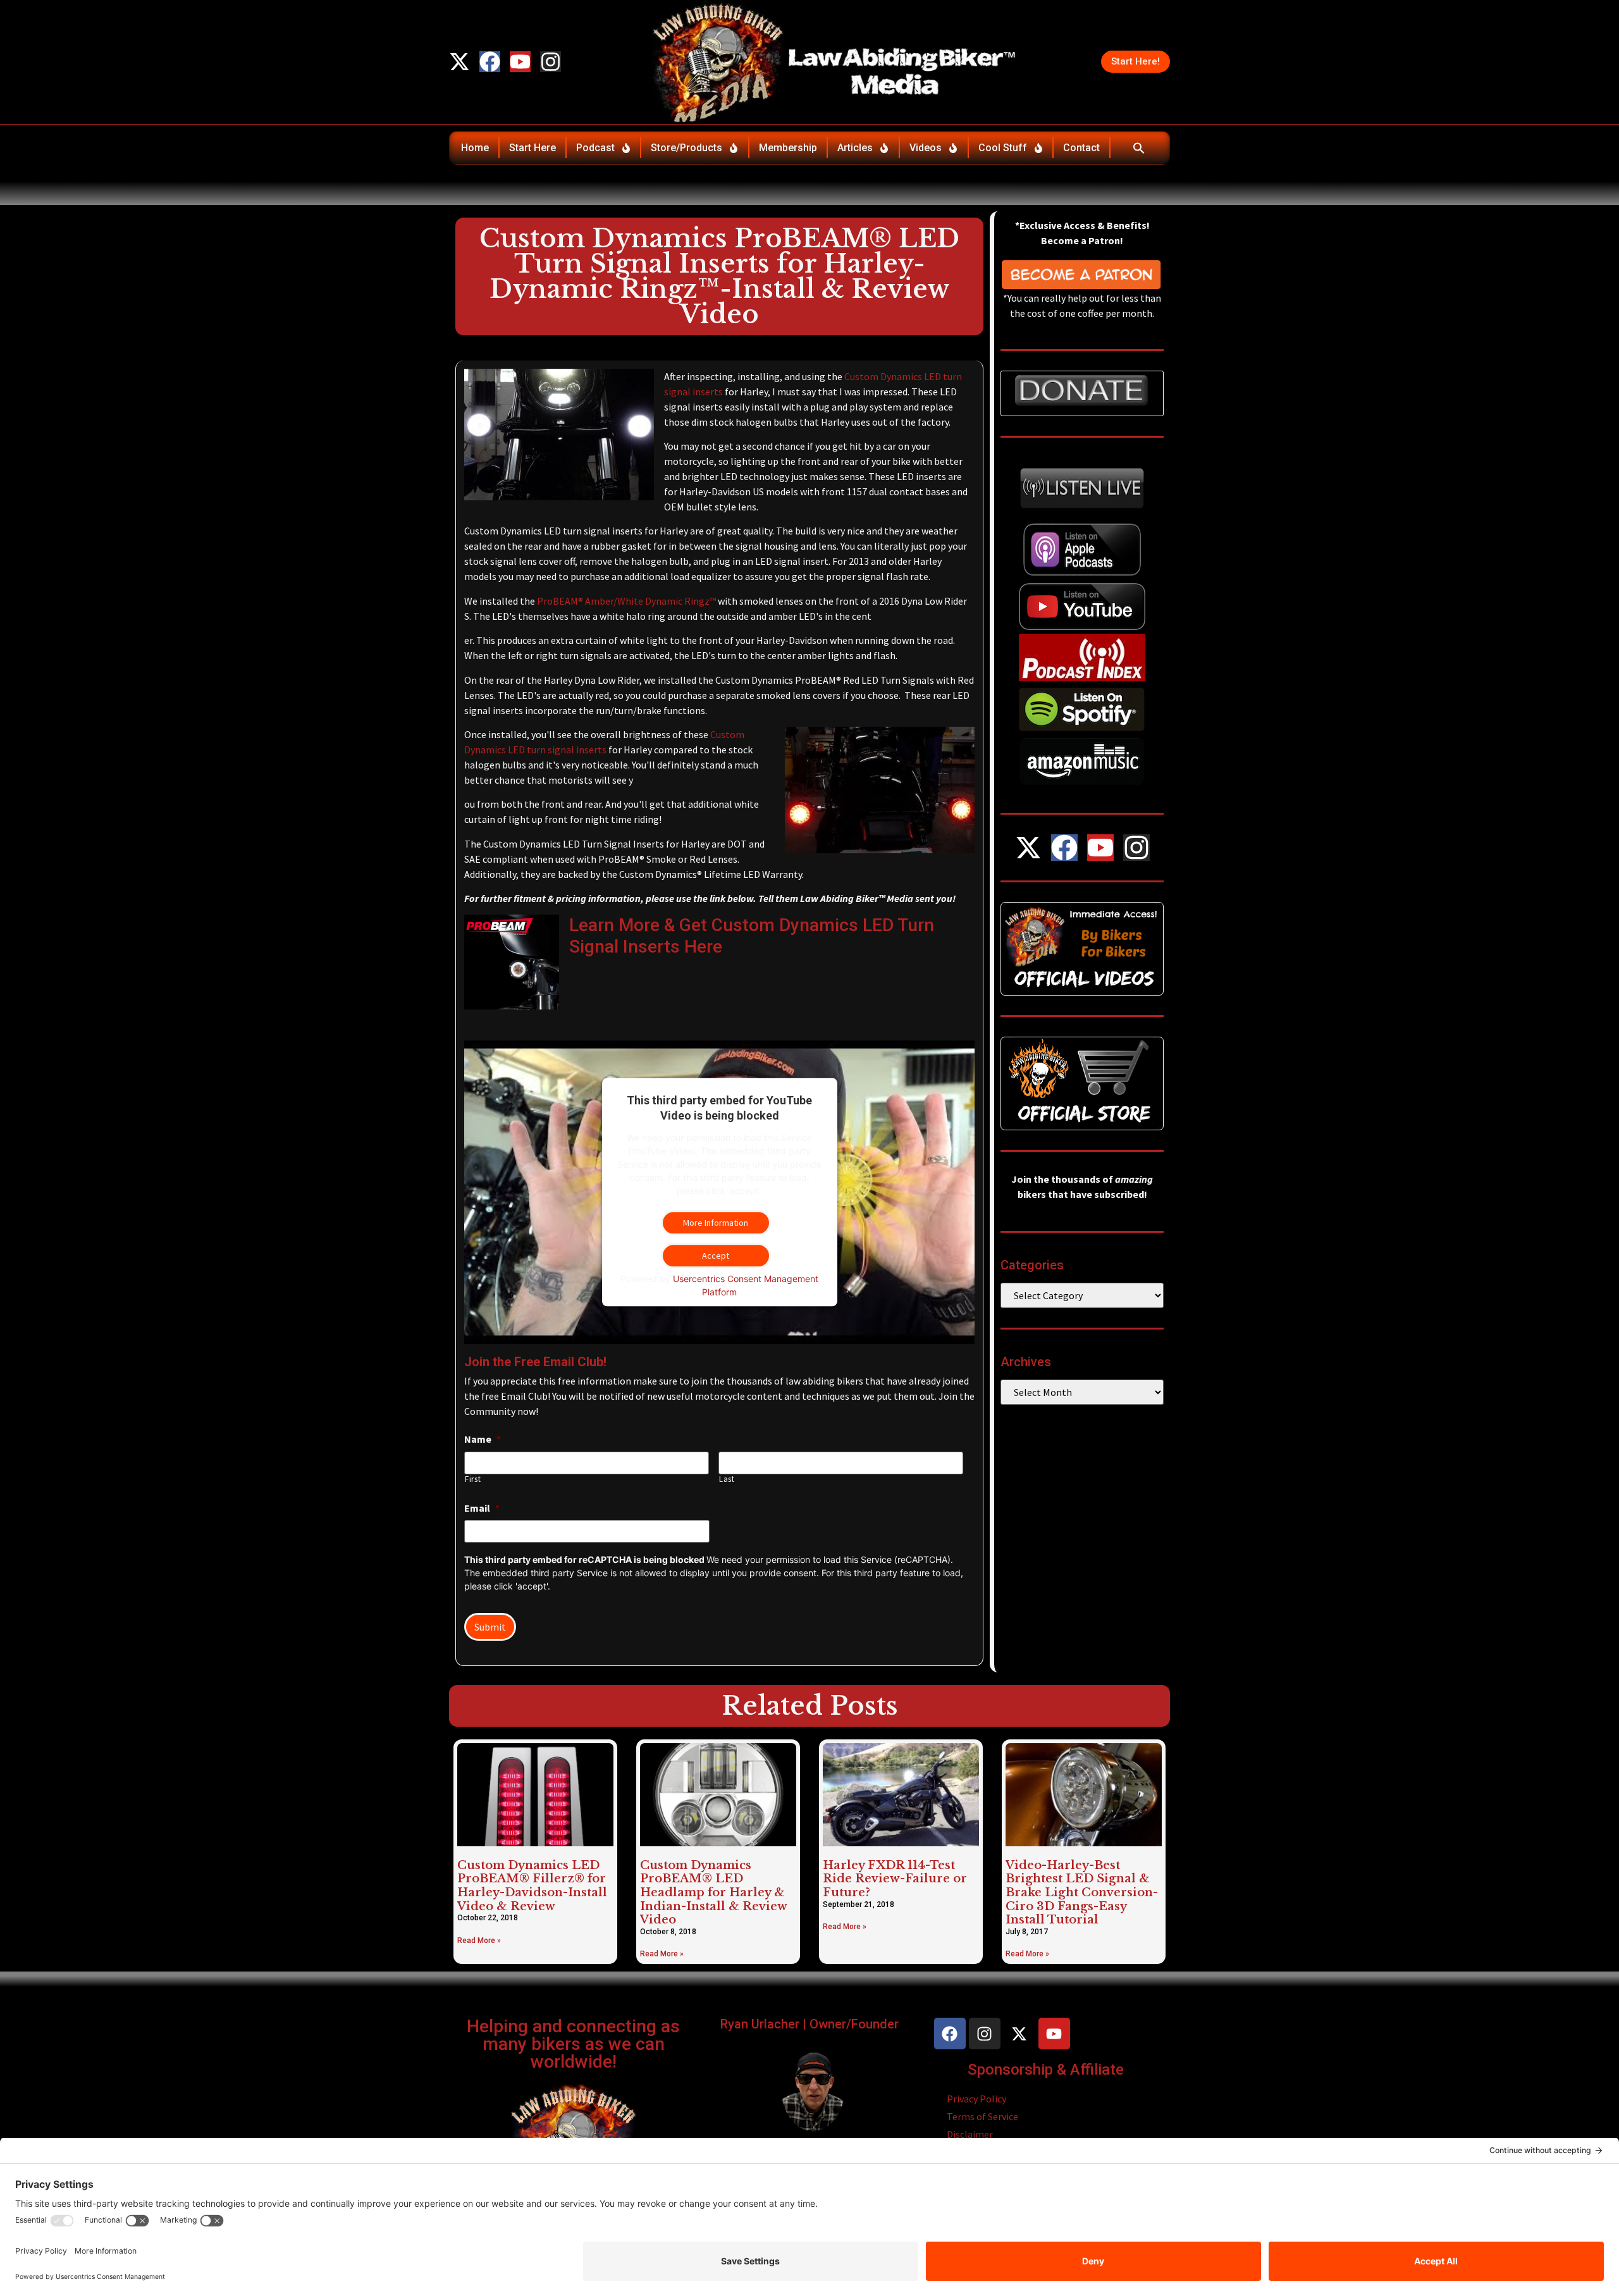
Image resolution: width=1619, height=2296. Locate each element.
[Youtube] (520, 62)
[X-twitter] (459, 62)
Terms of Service (982, 2116)
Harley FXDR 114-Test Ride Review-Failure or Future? (895, 1879)
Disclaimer (970, 2134)
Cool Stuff (1003, 148)
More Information (716, 1223)
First (473, 1479)
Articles (855, 148)
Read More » (479, 1941)
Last (727, 1479)
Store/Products (686, 148)
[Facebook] (490, 62)
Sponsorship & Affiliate (1046, 2070)
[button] (1139, 148)
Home (475, 148)
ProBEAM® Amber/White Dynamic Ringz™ (626, 601)
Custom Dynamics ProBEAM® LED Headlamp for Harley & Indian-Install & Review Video (713, 1892)
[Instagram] (551, 62)
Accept (716, 1256)
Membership (788, 148)
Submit (490, 1627)
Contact (1081, 148)
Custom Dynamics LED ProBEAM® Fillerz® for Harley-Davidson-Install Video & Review (532, 1886)
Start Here (532, 148)
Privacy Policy (976, 2099)
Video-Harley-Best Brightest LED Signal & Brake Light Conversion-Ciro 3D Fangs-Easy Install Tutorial (1082, 1892)
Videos (926, 148)
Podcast (595, 148)
